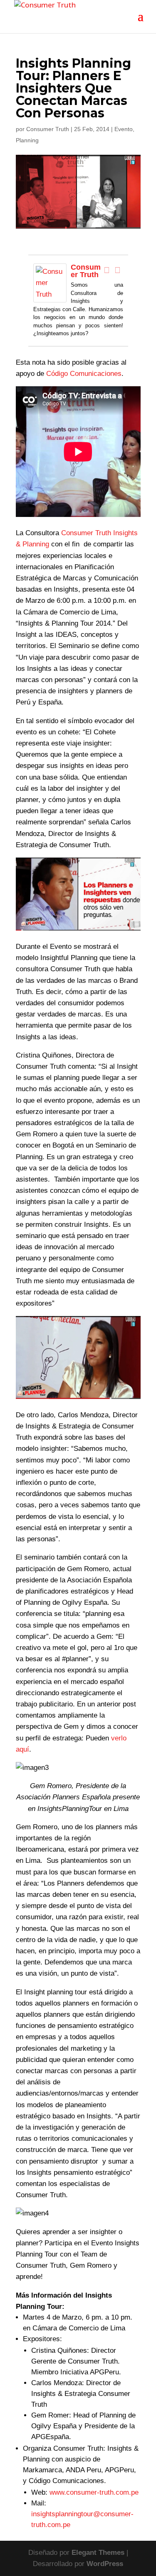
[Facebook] (107, 270)
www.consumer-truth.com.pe (94, 2492)
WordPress (105, 2564)
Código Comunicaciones (84, 374)
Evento (124, 129)
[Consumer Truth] (50, 297)
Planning (27, 140)
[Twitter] (118, 270)
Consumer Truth (48, 129)
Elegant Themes (98, 2553)
